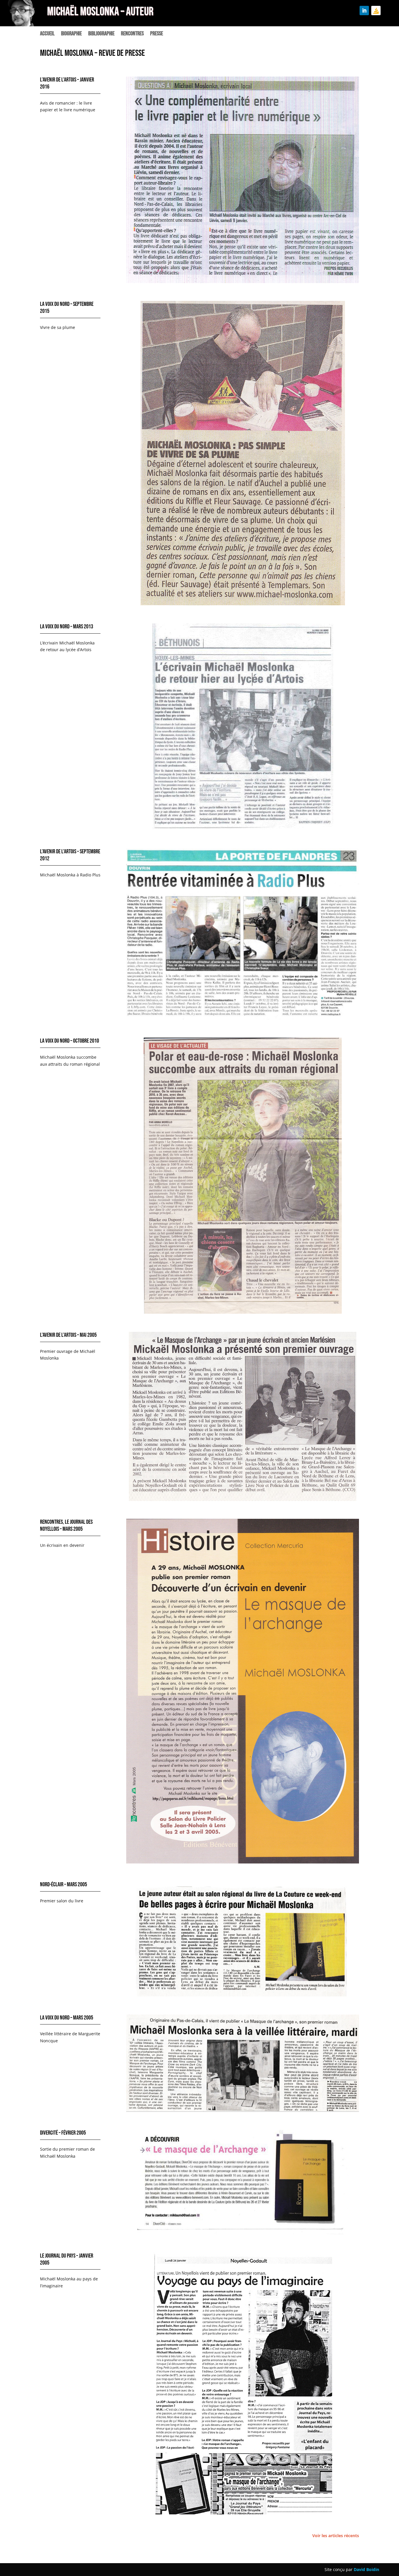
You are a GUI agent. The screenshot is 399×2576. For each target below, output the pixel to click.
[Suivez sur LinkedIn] (364, 11)
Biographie (71, 34)
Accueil (47, 34)
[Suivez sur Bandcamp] (376, 11)
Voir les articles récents (336, 2536)
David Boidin (366, 2569)
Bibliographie (101, 34)
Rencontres (132, 34)
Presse (157, 34)
